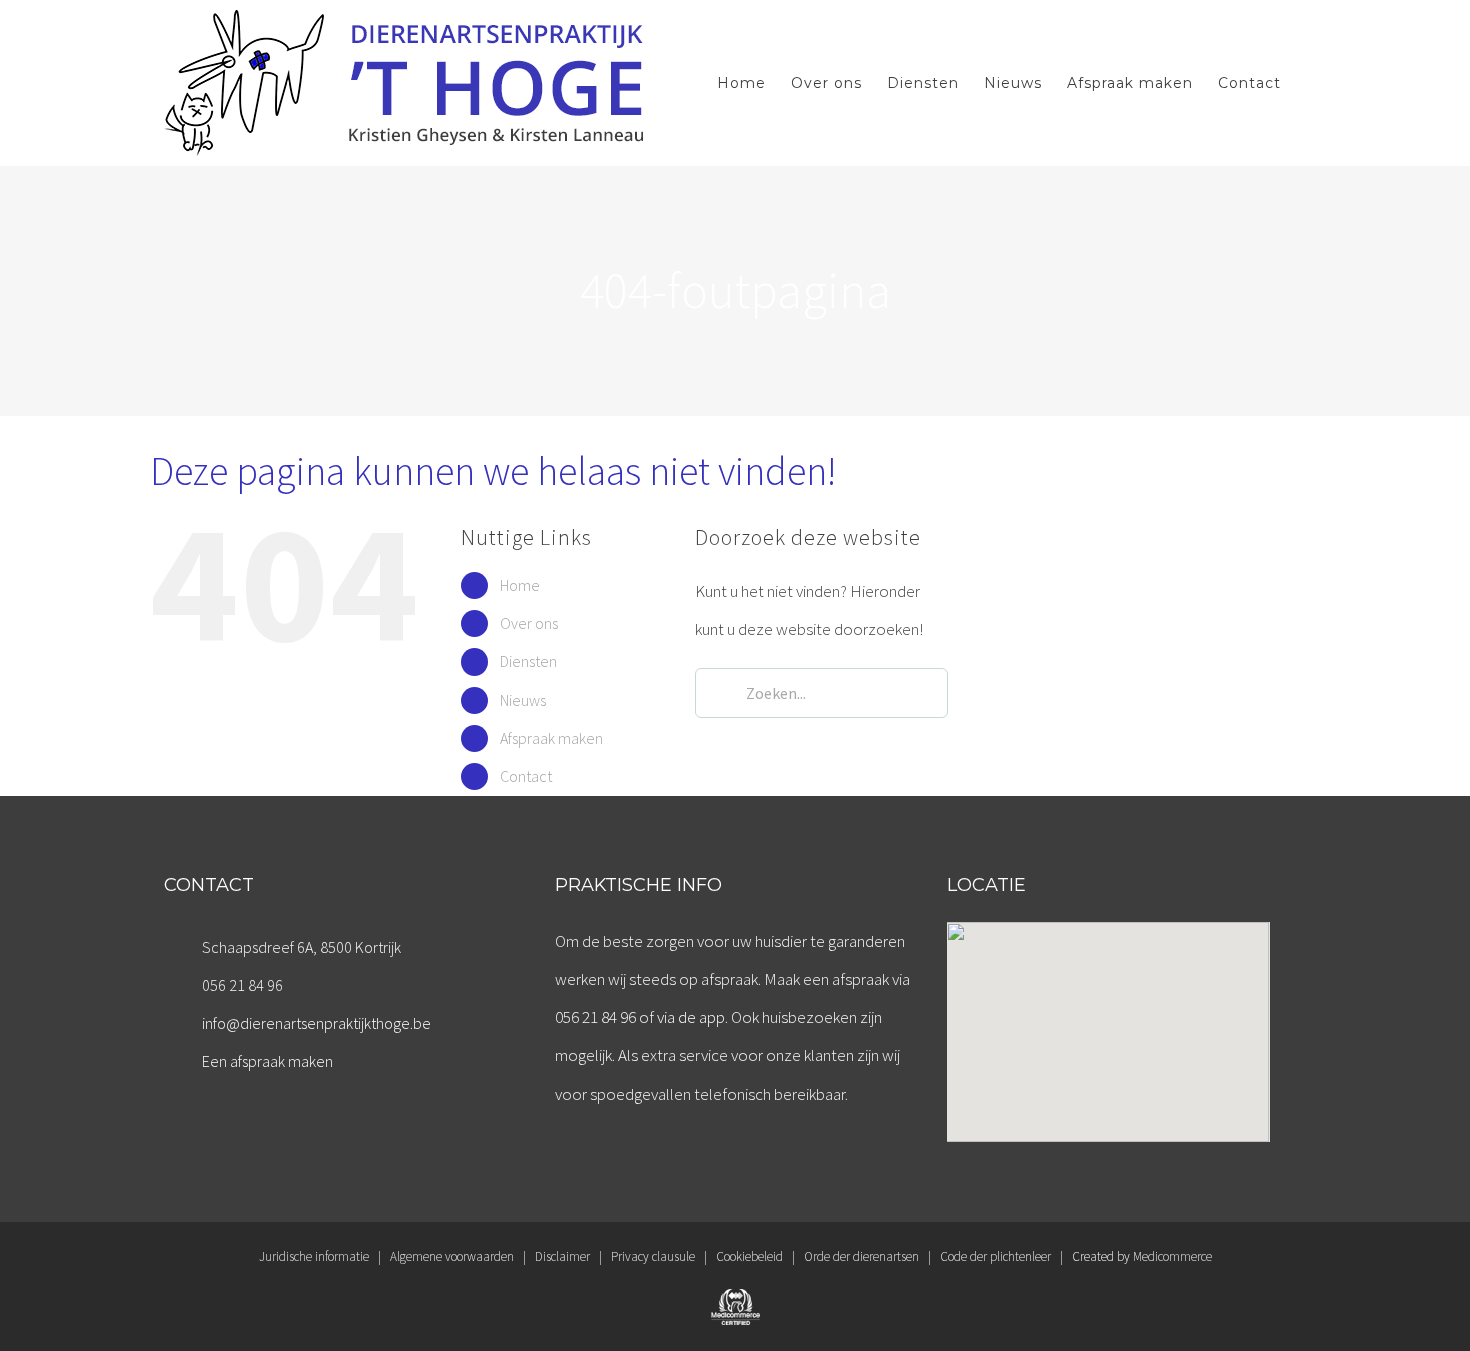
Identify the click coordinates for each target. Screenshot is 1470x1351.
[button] (1108, 1020)
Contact (526, 776)
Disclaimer (562, 1256)
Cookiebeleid (749, 1256)
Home (520, 585)
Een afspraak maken (267, 1061)
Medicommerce (1172, 1256)
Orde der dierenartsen (861, 1256)
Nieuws (523, 700)
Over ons (529, 623)
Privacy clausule (653, 1256)
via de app (691, 1017)
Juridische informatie (314, 1256)
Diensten (528, 661)
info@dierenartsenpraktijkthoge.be (316, 1023)
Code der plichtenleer (995, 1256)
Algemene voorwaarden (452, 1256)
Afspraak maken (551, 738)
